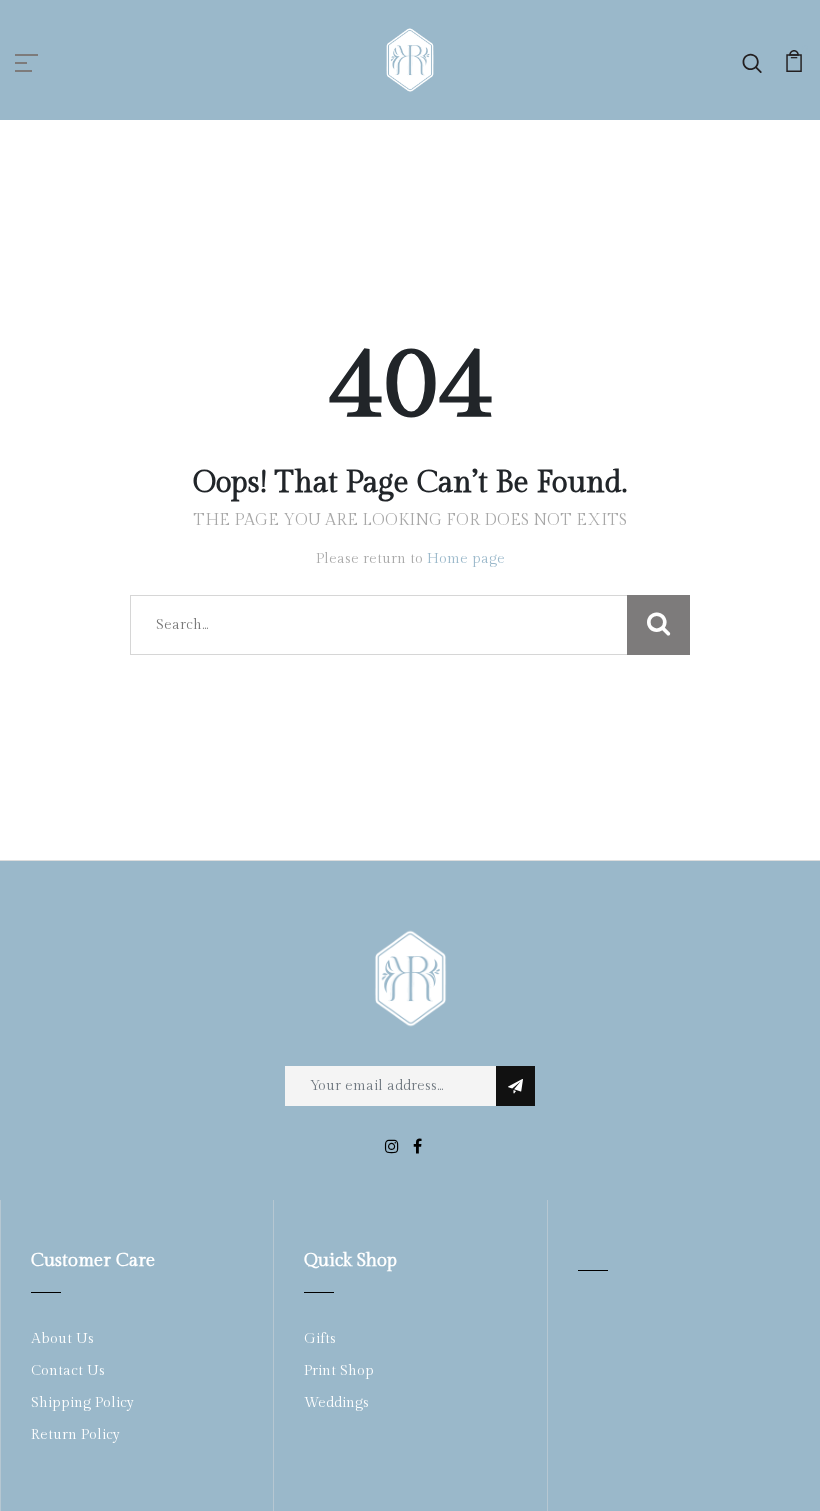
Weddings (336, 1403)
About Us (62, 1339)
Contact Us (68, 1371)
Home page (466, 559)
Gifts (320, 1339)
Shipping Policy (82, 1403)
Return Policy (75, 1435)
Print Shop (339, 1371)
